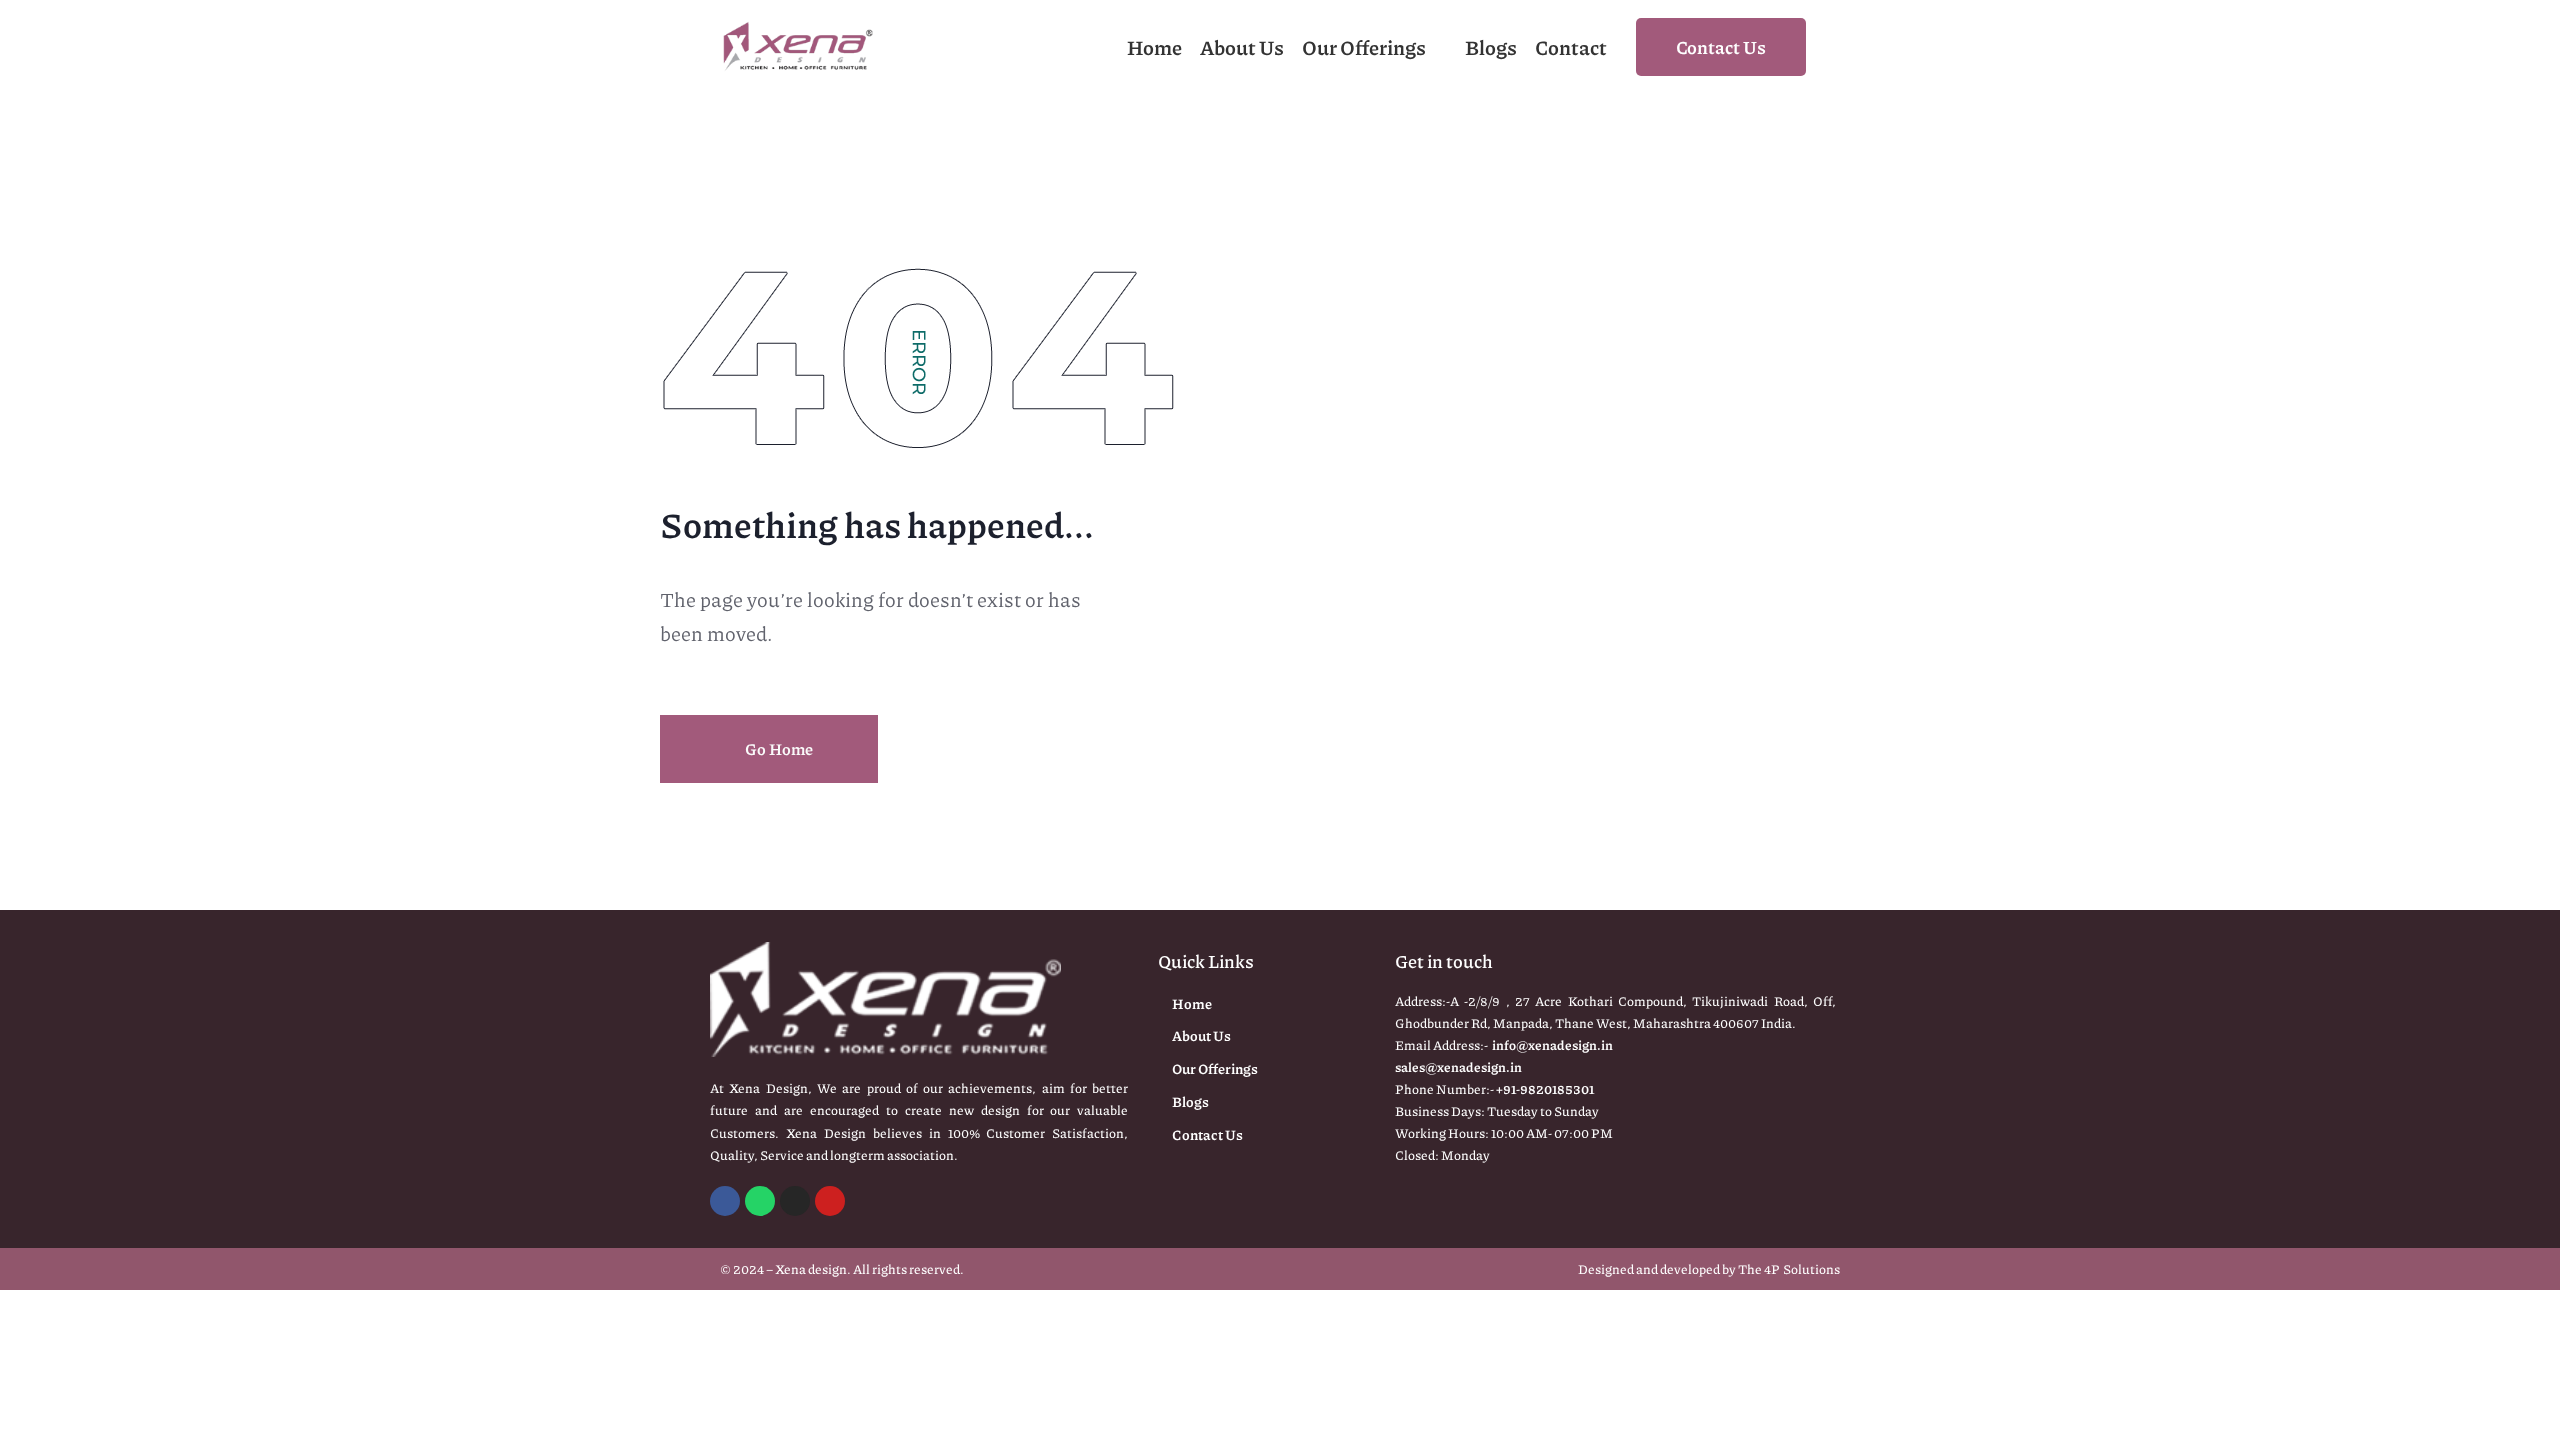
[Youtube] (830, 1201)
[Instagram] (795, 1201)
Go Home (777, 748)
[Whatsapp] (760, 1201)
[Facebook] (725, 1201)
